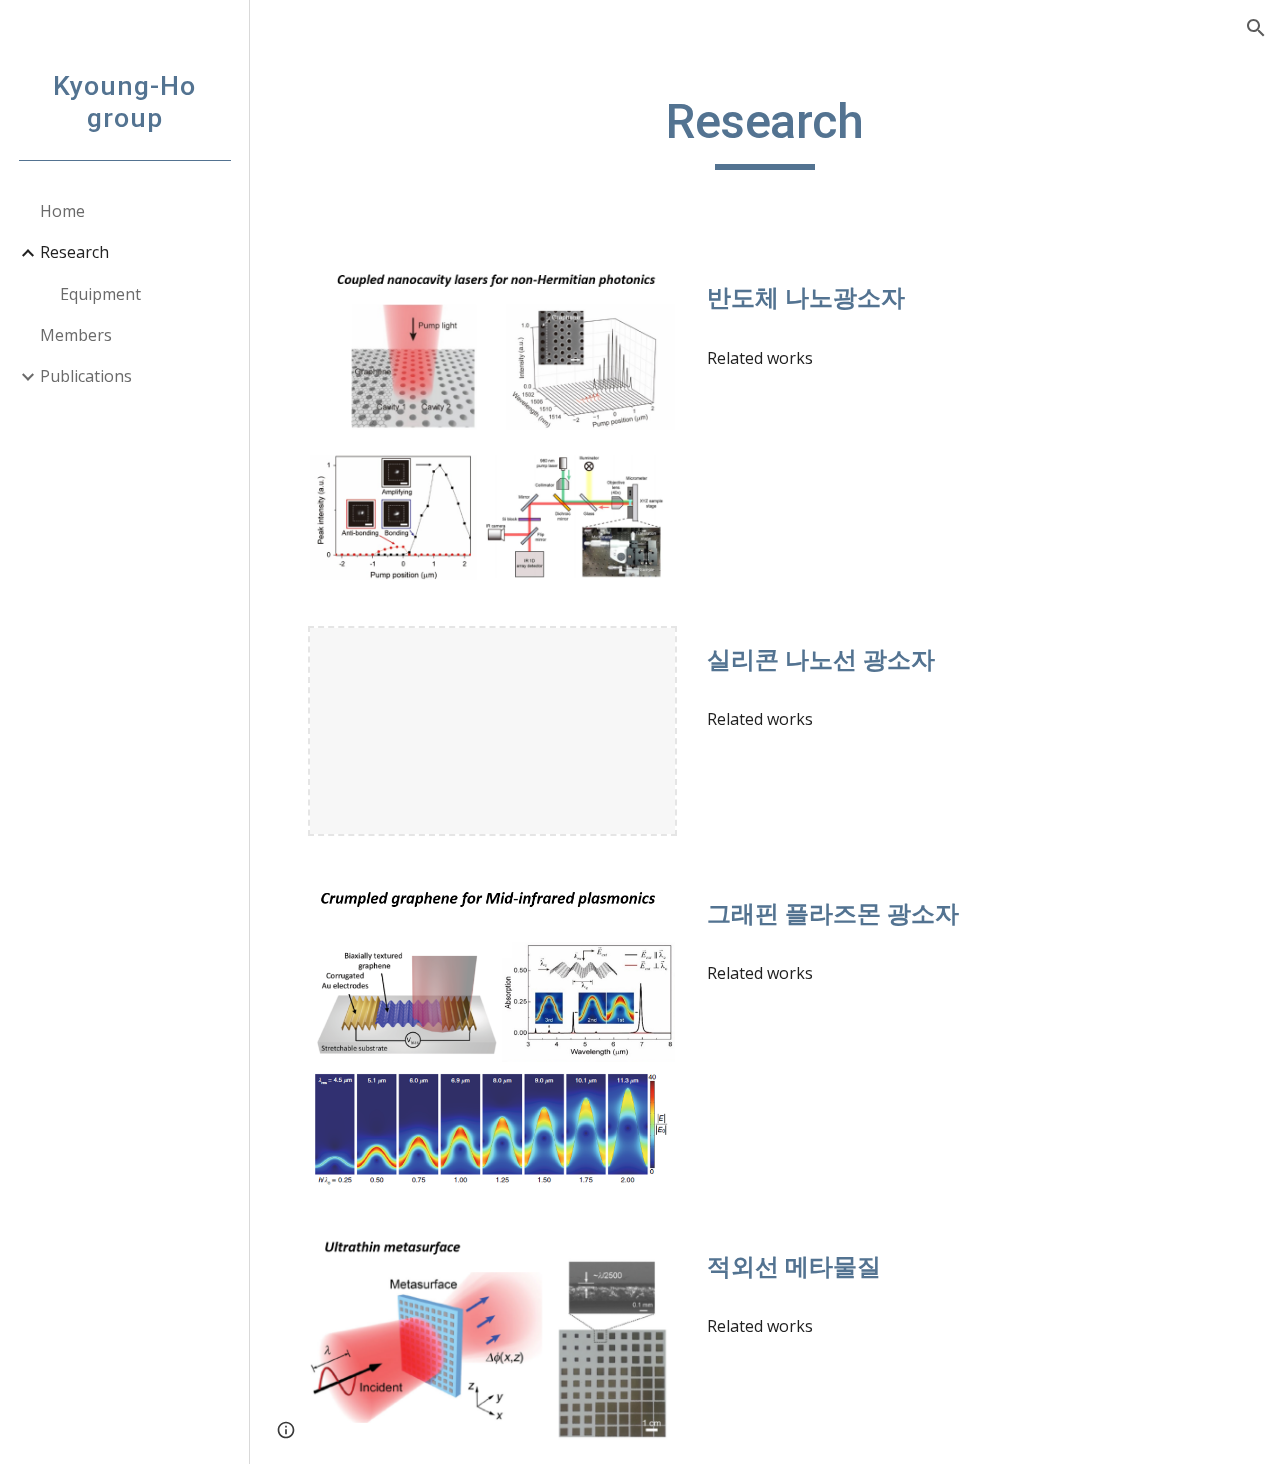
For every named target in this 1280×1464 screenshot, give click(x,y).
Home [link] (62, 211)
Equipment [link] (100, 294)
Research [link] (74, 252)
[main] (764, 131)
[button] (1256, 28)
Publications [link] (86, 376)
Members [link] (76, 335)
